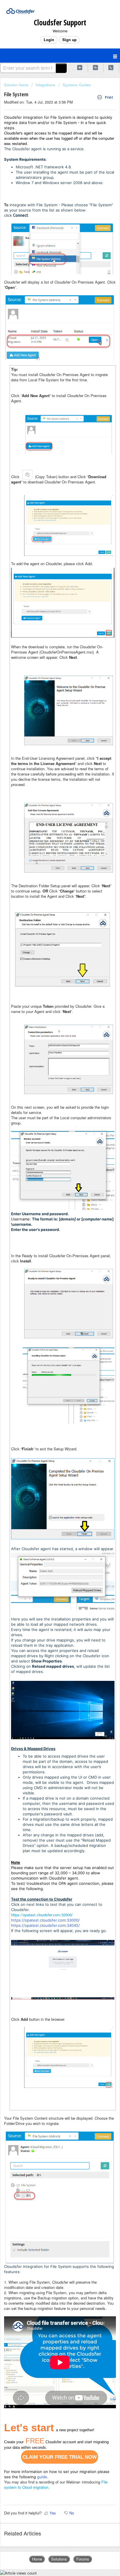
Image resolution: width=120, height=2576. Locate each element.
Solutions (59, 2559)
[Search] (61, 68)
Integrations (45, 85)
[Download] (49, 1329)
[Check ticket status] (96, 68)
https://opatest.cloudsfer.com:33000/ (45, 1920)
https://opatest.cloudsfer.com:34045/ (45, 1925)
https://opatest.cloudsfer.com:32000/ (42, 1915)
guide (42, 2477)
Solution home (17, 85)
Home (37, 2559)
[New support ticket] (80, 68)
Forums (83, 2559)
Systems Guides (77, 85)
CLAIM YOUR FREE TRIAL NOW (60, 2457)
